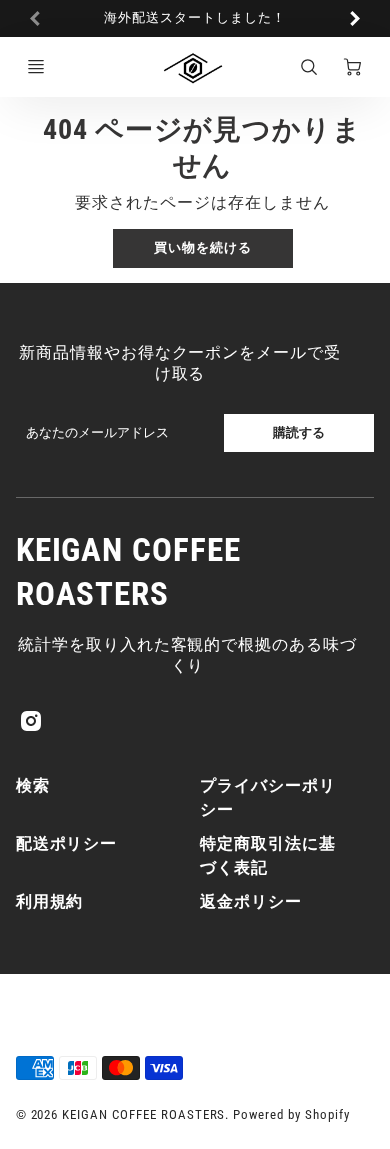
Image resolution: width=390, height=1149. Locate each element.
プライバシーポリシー (268, 797)
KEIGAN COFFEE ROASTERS (128, 571)
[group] (195, 18)
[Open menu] (36, 67)
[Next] (354, 18)
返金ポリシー (251, 901)
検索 (33, 785)
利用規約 (50, 901)
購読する (299, 432)
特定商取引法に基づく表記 (268, 855)
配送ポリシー (67, 843)
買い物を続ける (203, 247)
